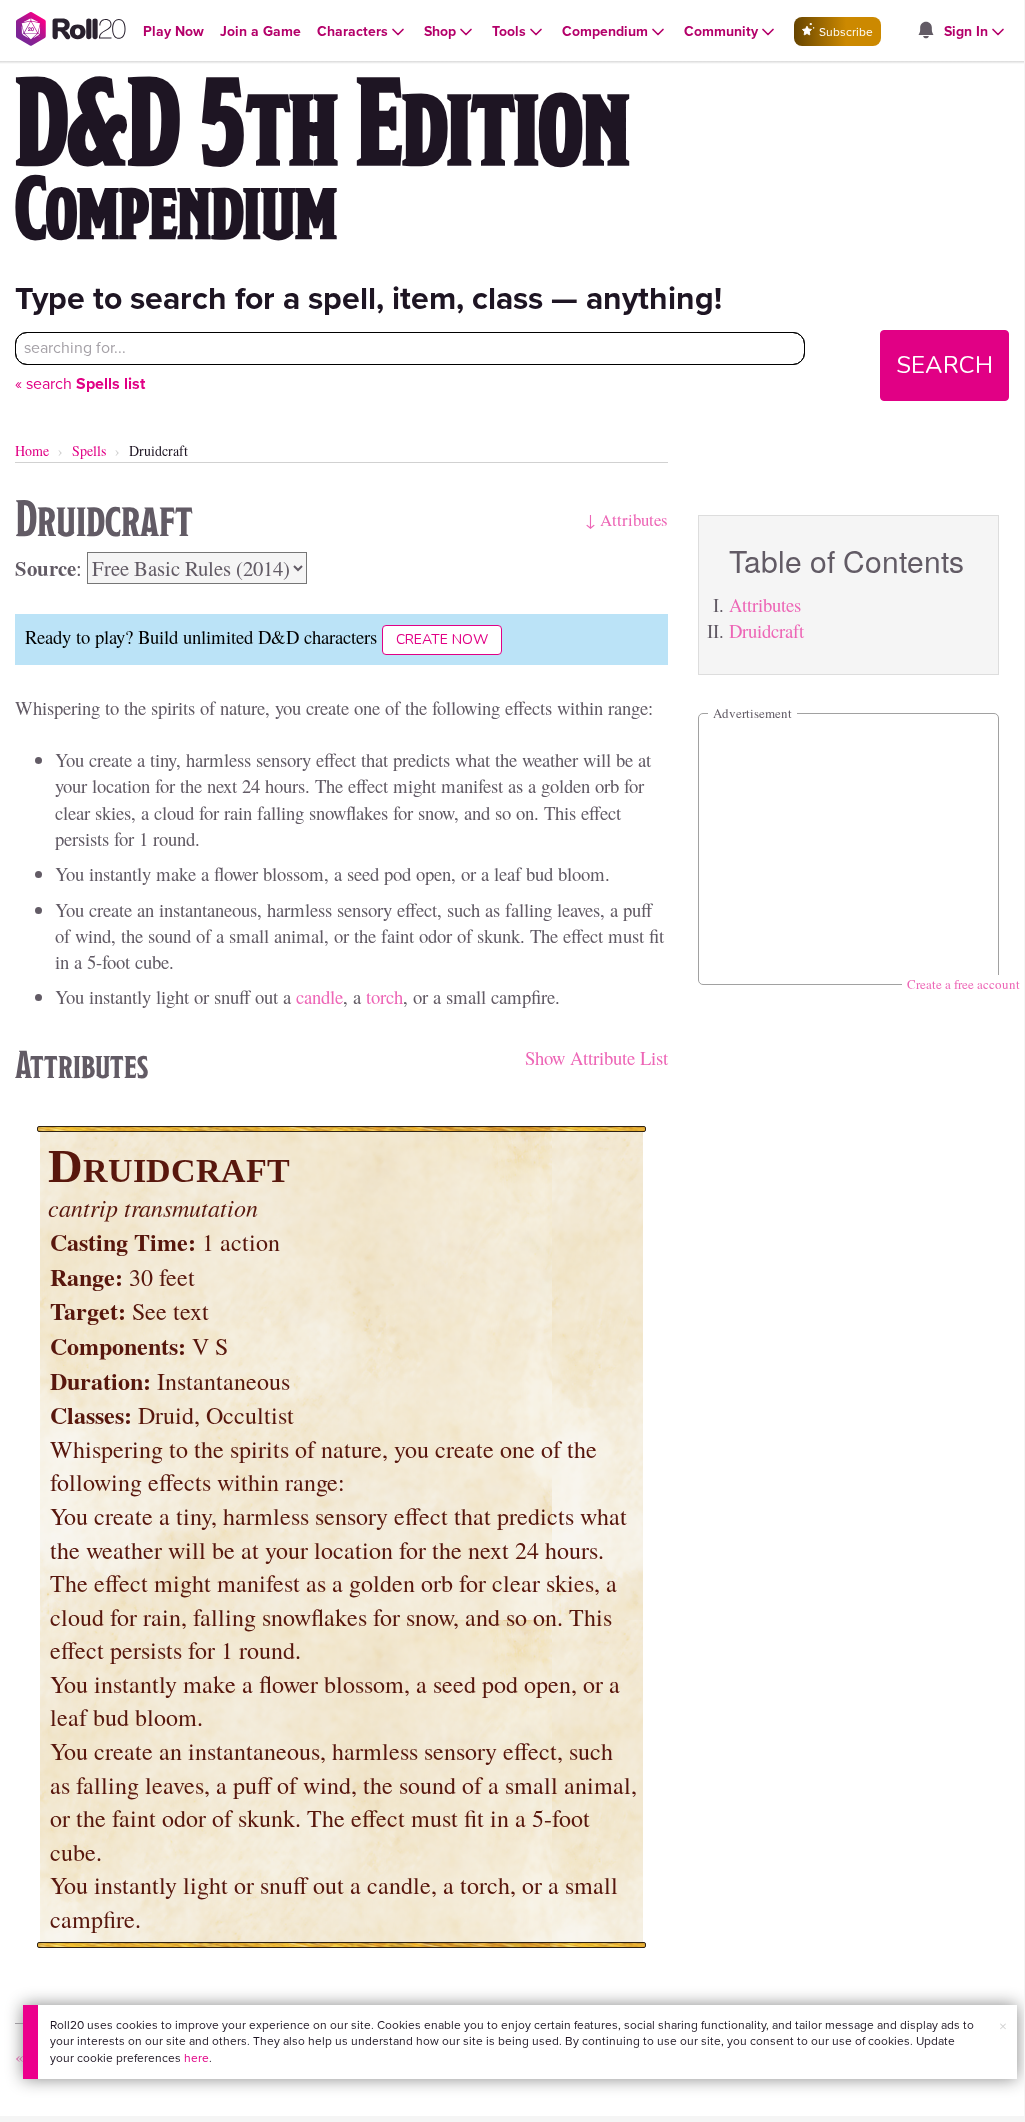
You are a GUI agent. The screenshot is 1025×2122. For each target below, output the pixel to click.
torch (384, 996)
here (196, 2058)
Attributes (765, 604)
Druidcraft (766, 630)
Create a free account (963, 984)
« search (80, 383)
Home (32, 450)
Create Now (442, 639)
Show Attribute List (596, 1057)
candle (319, 996)
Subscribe (844, 32)
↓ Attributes (626, 519)
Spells (89, 450)
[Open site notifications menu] (925, 31)
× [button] (1003, 2026)
